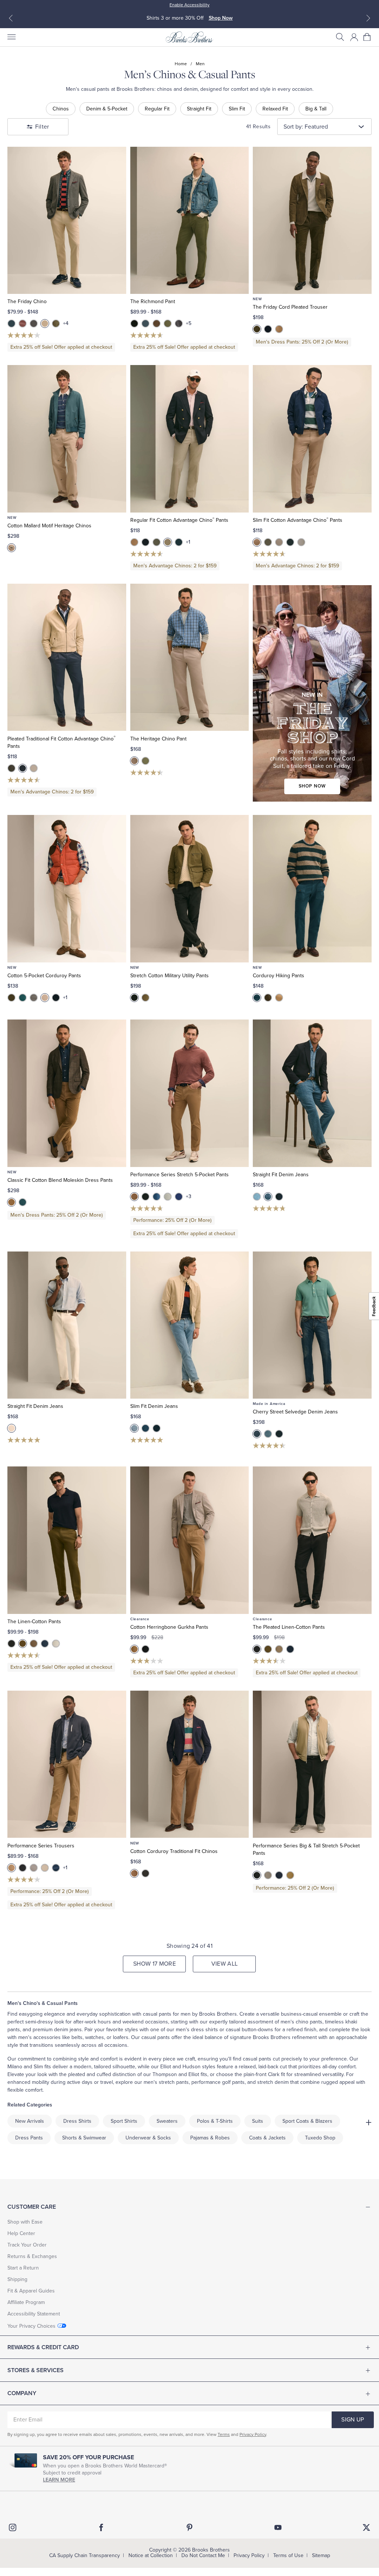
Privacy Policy (253, 2434)
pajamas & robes (210, 2138)
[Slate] (34, 998)
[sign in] (354, 37)
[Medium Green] (145, 761)
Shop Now (222, 18)
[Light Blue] (257, 1197)
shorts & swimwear (84, 2138)
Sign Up (353, 2420)
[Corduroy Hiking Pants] (312, 888)
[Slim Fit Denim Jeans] (190, 1325)
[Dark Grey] (157, 542)
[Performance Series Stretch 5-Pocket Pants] (190, 1093)
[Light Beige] (279, 329)
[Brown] (157, 324)
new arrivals (30, 2121)
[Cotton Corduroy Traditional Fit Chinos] (190, 1764)
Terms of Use (288, 2555)
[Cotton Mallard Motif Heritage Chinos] (67, 439)
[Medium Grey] (145, 1873)
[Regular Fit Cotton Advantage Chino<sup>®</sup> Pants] (190, 439)
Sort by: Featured (306, 127)
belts (77, 2037)
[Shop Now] (312, 693)
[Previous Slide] (11, 18)
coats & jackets (267, 2138)
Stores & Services (36, 2370)
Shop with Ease (25, 2222)
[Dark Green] (11, 998)
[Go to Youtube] (278, 2527)
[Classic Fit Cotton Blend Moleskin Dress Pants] (67, 1093)
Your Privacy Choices (31, 2326)
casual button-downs (249, 2030)
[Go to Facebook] (101, 2527)
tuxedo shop (320, 2138)
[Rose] (23, 324)
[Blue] (145, 324)
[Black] (134, 324)
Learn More (59, 2480)
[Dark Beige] (134, 1197)
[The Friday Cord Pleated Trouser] (312, 220)
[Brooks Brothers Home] (189, 37)
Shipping (17, 2279)
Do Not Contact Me (203, 2555)
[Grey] (34, 324)
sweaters (167, 2121)
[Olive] (56, 324)
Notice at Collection (151, 2555)
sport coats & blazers (307, 2121)
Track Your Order (27, 2245)
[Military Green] (168, 324)
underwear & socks (148, 2138)
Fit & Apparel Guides (31, 2291)
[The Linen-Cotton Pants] (67, 1540)
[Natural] (45, 998)
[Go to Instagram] (13, 2527)
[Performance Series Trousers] (67, 1764)
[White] (11, 1428)
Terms (224, 2434)
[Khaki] (11, 548)
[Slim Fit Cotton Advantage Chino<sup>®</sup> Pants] (312, 439)
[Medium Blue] (268, 1197)
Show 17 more (155, 1964)
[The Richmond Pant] (190, 220)
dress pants (29, 2138)
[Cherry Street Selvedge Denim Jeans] (312, 1325)
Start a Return (23, 2268)
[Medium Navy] (179, 1197)
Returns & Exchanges (32, 2256)
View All (225, 1964)
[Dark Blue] (11, 324)
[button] (340, 37)
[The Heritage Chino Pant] (190, 657)
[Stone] (301, 542)
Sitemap (321, 2555)
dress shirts (204, 2030)
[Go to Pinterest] (189, 2527)
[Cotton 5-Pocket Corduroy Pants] (67, 888)
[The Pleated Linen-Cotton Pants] (312, 1540)
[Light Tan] (45, 1868)
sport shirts (124, 2121)
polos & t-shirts (215, 2121)
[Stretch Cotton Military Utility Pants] (190, 888)
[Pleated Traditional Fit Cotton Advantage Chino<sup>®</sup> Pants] (67, 657)
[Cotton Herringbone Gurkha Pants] (190, 1540)
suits (258, 2121)
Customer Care (32, 2207)
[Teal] (23, 1202)
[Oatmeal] (45, 324)
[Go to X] (366, 2527)
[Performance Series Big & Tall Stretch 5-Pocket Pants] (312, 1764)
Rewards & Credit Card (43, 2347)
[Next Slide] (368, 18)
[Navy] (268, 329)
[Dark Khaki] (134, 542)
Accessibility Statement (34, 2314)
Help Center (21, 2233)
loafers (121, 2037)
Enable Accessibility (189, 5)
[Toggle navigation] (11, 37)
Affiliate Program (26, 2302)
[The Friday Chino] (67, 220)
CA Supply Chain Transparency (85, 2555)
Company (22, 2393)
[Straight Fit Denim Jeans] (312, 1093)
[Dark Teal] (23, 998)
